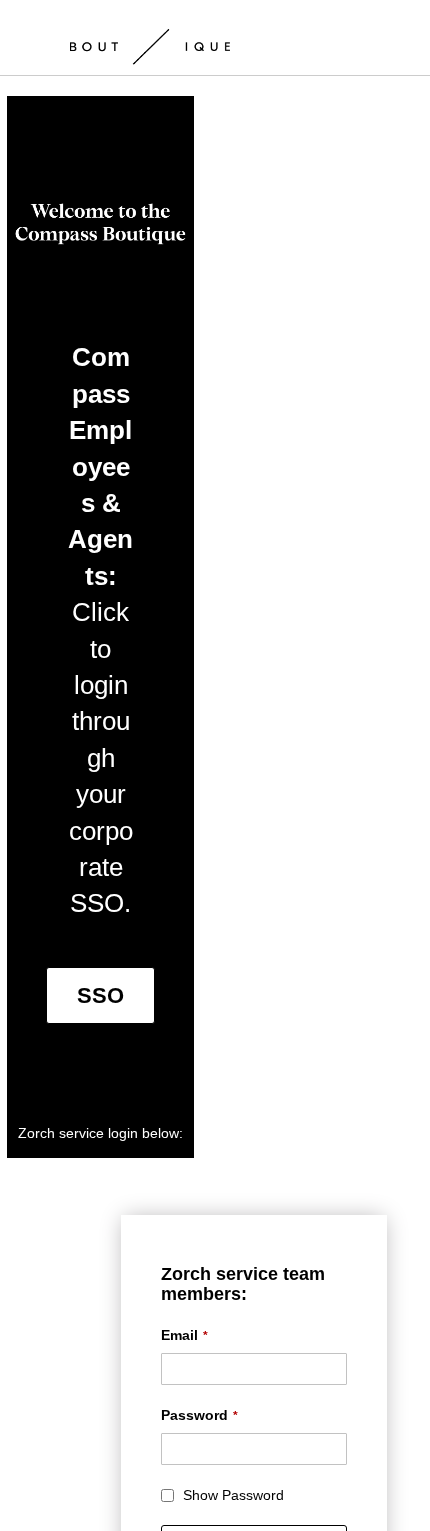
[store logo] (150, 40)
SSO (100, 995)
